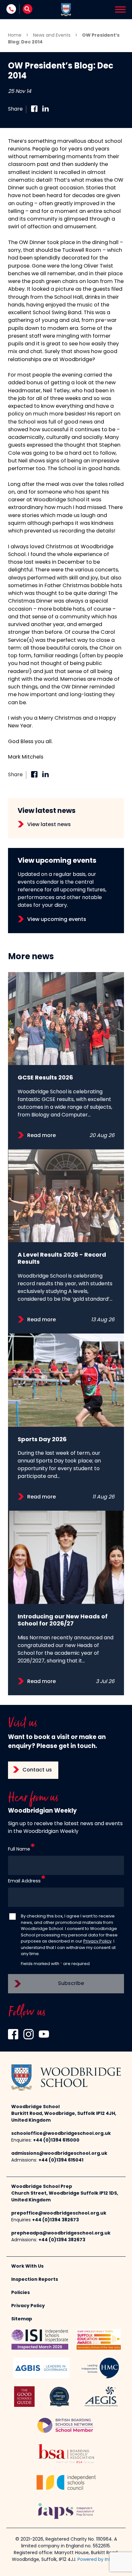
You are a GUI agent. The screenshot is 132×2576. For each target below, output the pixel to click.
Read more (41, 1136)
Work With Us (27, 2267)
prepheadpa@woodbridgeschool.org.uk (61, 2233)
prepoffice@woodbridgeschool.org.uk (59, 2213)
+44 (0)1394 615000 (56, 2140)
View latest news (49, 825)
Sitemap (22, 2319)
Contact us (37, 1770)
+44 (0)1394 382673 (55, 2220)
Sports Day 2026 (42, 1440)
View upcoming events (57, 920)
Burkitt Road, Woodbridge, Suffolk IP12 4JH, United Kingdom (64, 2117)
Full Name (19, 1849)
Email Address (24, 1881)
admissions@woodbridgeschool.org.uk (59, 2154)
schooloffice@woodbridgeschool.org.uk (61, 2134)
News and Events (52, 36)
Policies (21, 2293)
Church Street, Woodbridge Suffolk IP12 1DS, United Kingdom (65, 2197)
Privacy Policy (97, 1941)
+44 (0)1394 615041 (61, 2160)
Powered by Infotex (99, 2560)
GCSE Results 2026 (45, 1078)
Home (15, 36)
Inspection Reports (35, 2280)
